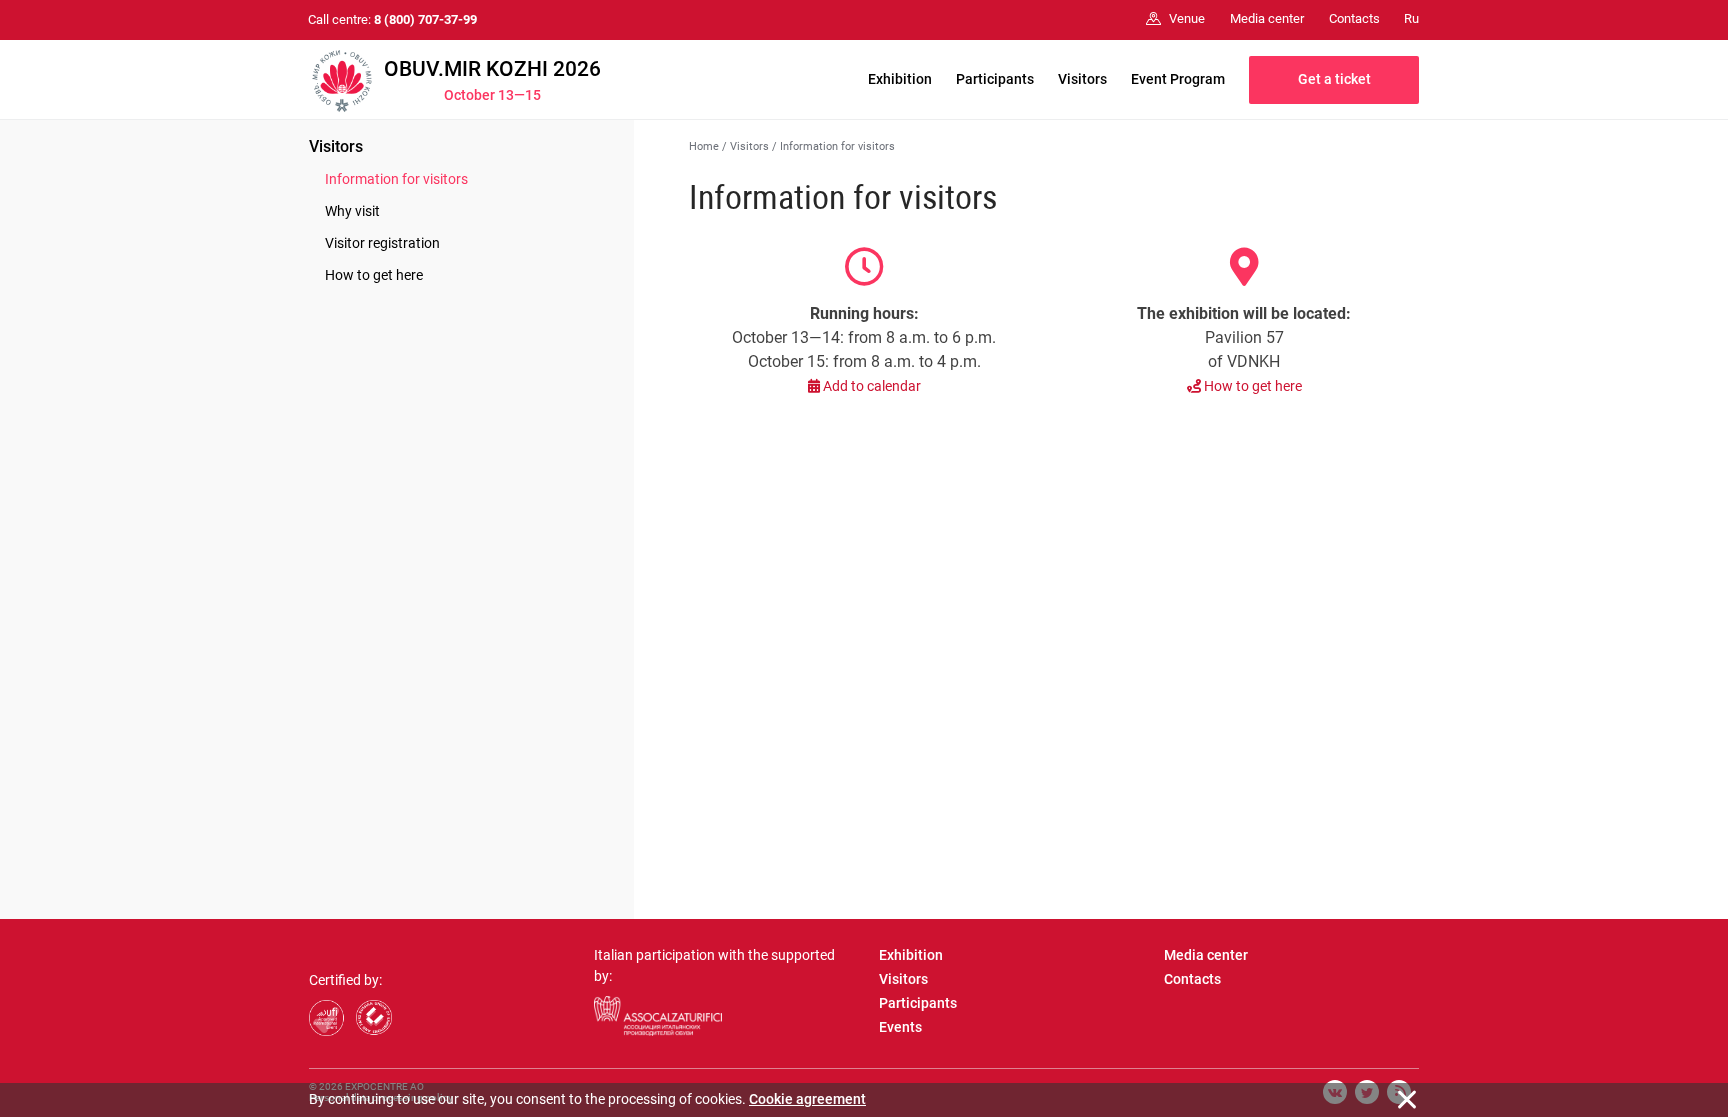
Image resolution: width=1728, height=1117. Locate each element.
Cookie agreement (807, 1099)
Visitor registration (382, 243)
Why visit (352, 211)
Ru (1411, 18)
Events (900, 1027)
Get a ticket (1334, 79)
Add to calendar (870, 386)
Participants (995, 79)
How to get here (374, 275)
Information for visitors (396, 179)
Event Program (1178, 79)
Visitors (1082, 79)
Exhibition (900, 79)
